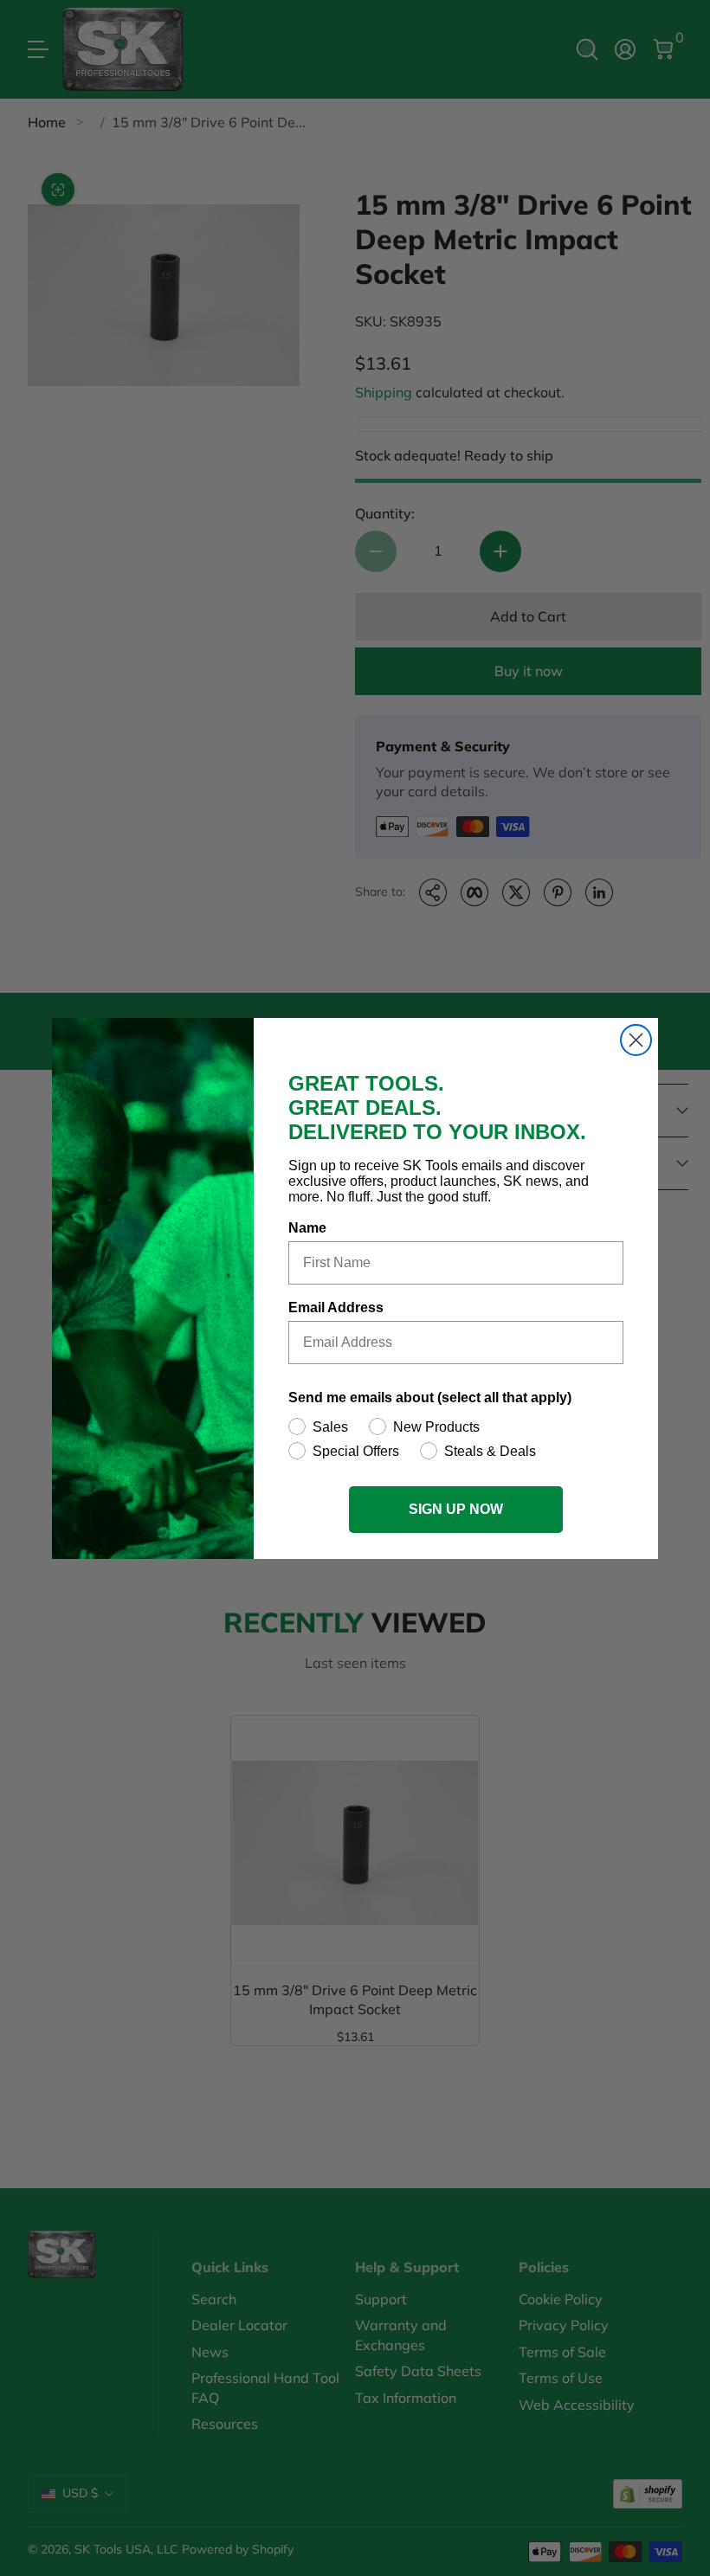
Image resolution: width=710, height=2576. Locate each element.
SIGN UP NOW (456, 1509)
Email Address (336, 1307)
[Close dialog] (636, 1040)
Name (307, 1228)
